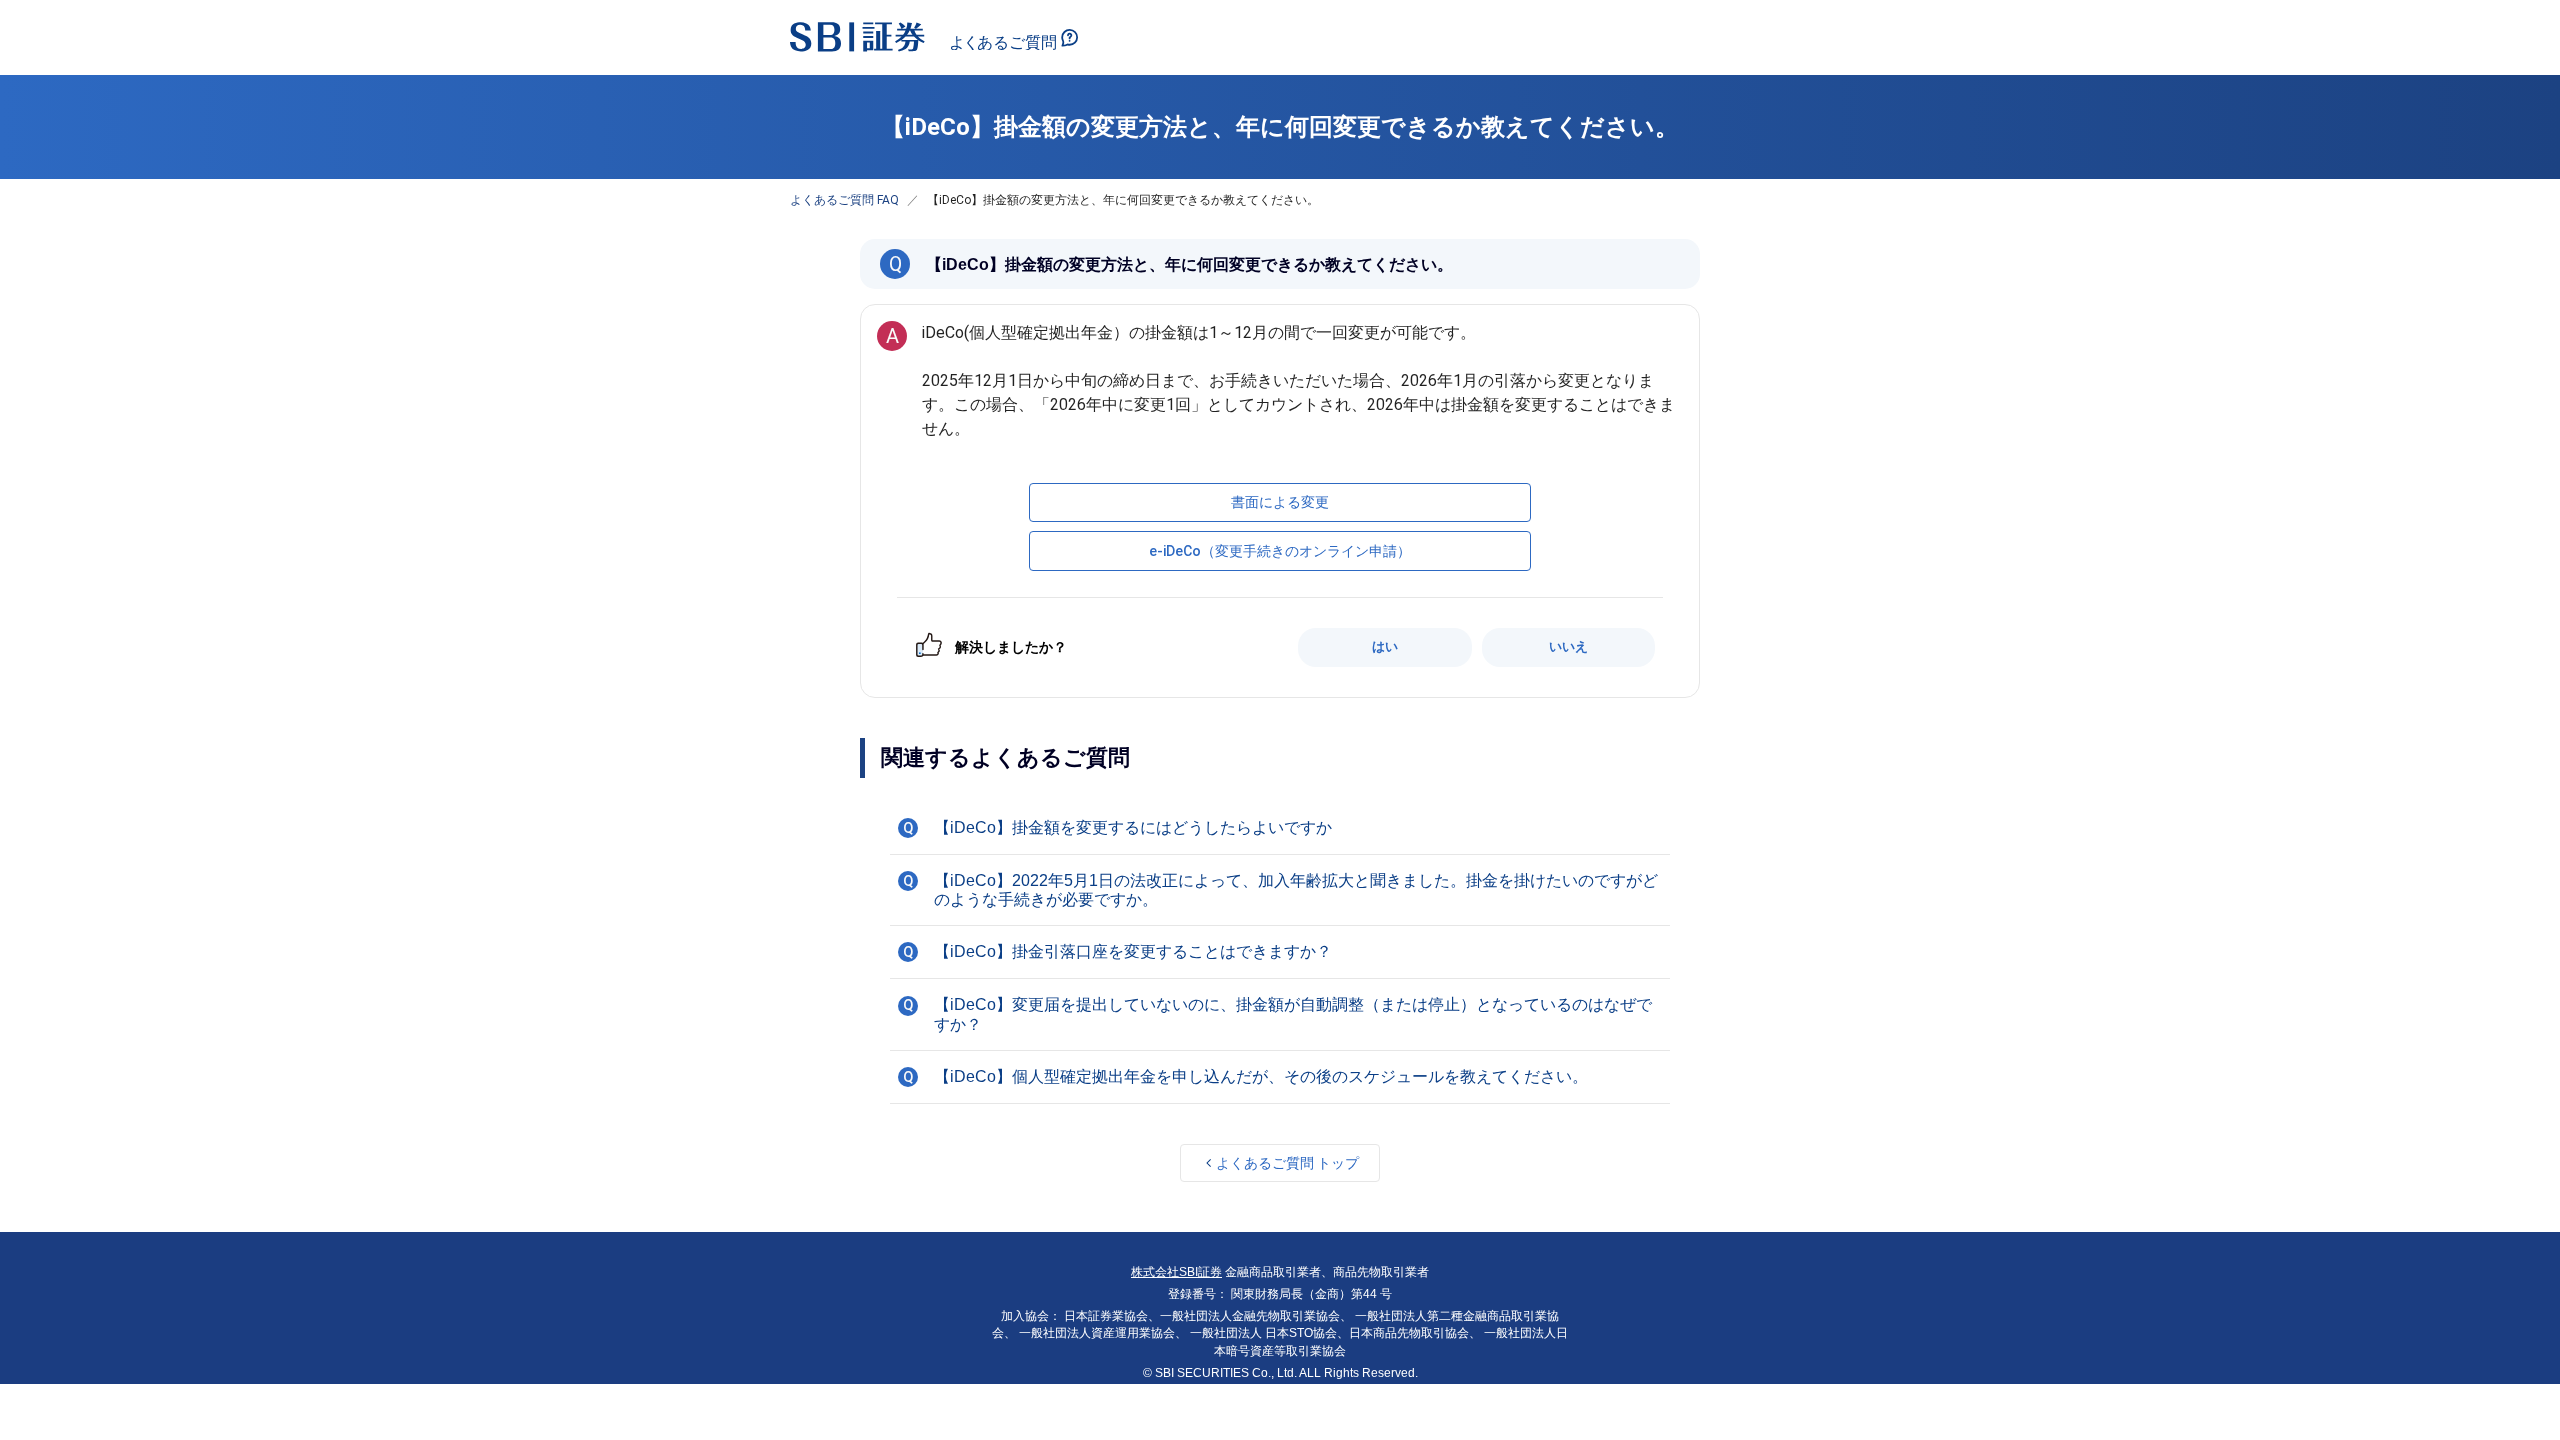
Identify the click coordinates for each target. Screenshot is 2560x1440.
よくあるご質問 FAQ (844, 200)
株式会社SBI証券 (1176, 1272)
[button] (1280, 828)
